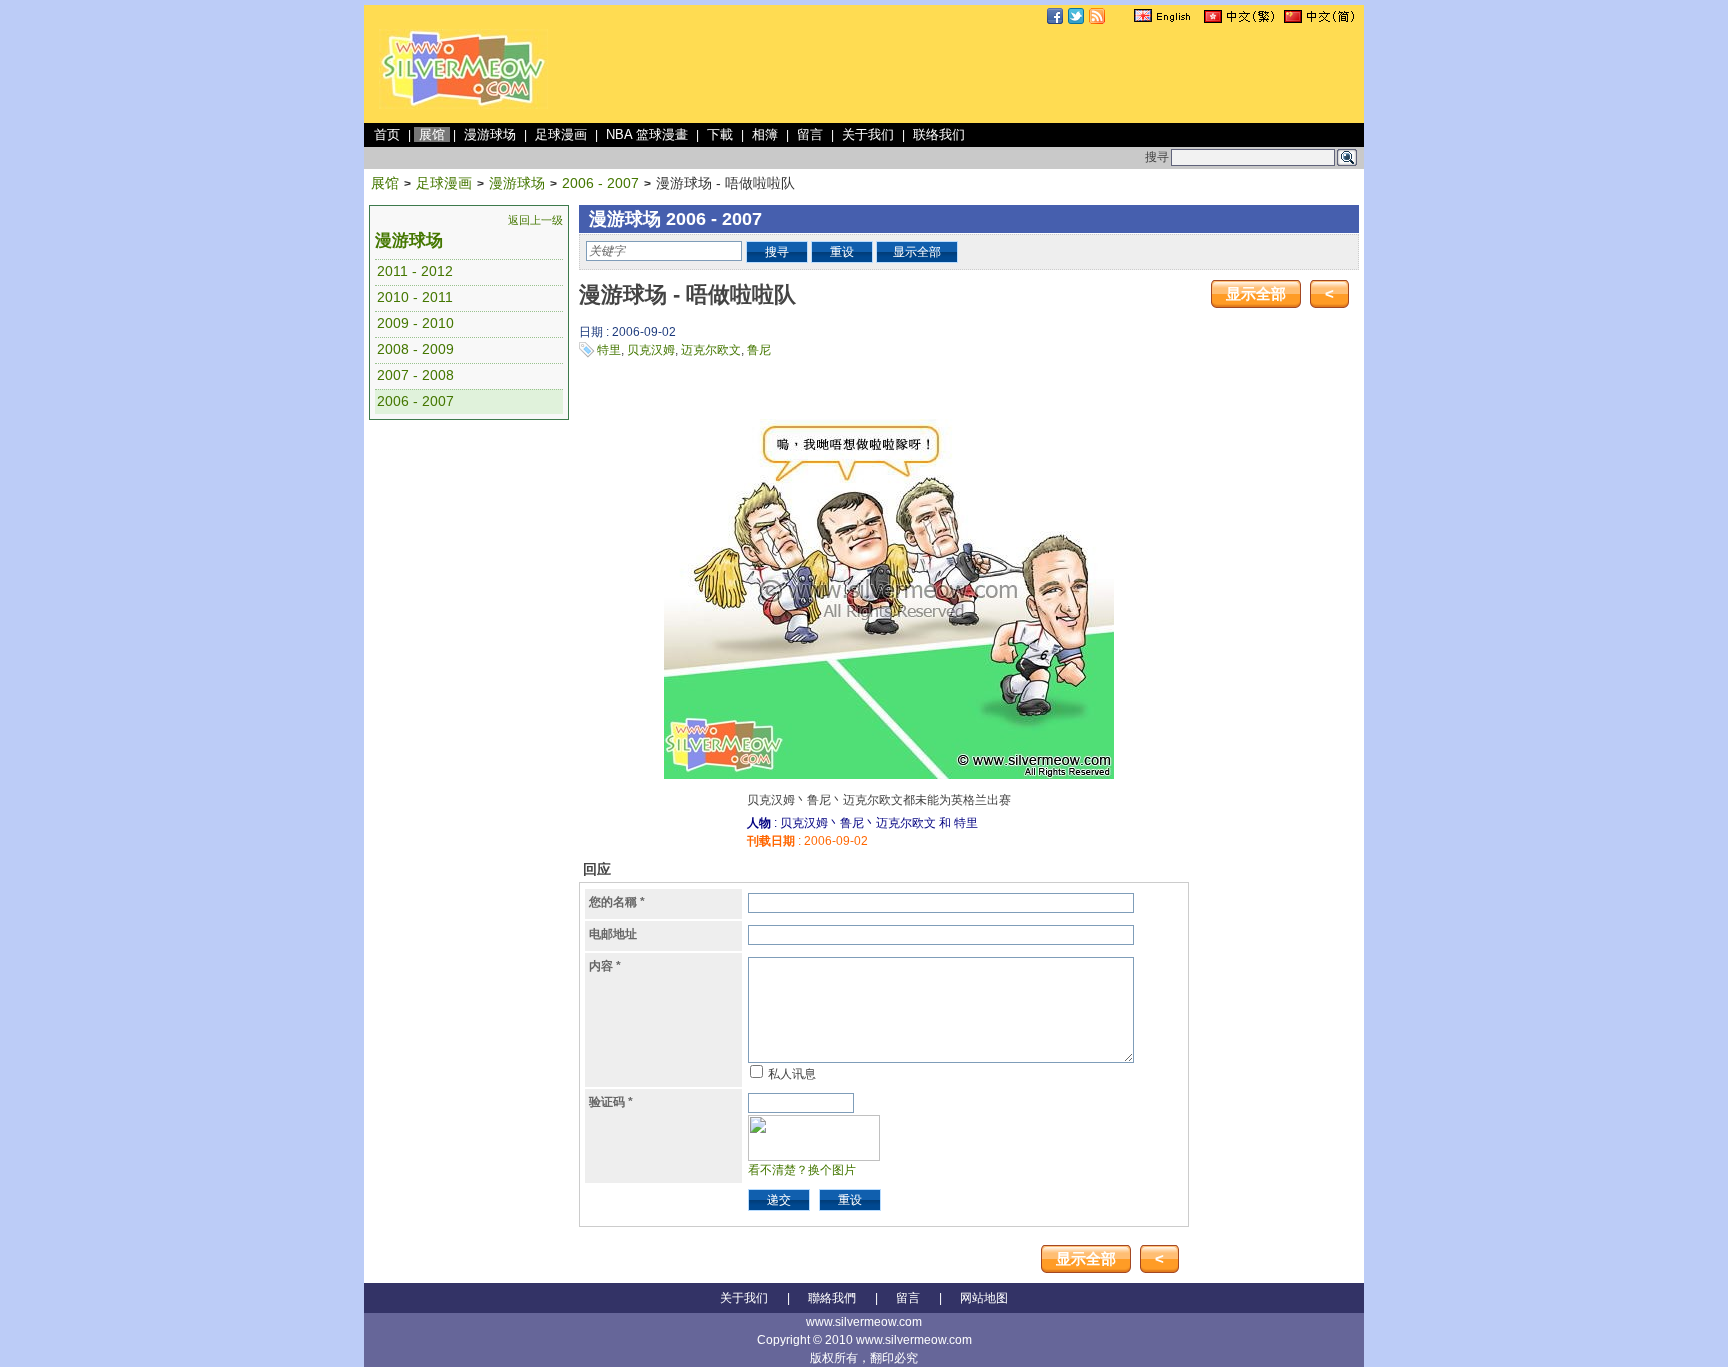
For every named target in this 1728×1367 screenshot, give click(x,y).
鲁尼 (759, 350)
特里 (609, 350)
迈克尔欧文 (711, 350)
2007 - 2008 (415, 375)
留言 (810, 134)
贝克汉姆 (651, 350)
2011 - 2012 (415, 271)
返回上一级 (535, 220)
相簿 (765, 134)
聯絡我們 (832, 1298)
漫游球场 (490, 134)
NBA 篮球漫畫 (647, 134)
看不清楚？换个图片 (802, 1170)
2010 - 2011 (415, 297)
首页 (387, 134)
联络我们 (939, 134)
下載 (720, 134)
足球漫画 (561, 134)
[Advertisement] (996, 74)
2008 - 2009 (415, 349)
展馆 (432, 134)
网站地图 (984, 1298)
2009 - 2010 (415, 323)
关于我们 (868, 134)
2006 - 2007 (600, 183)
